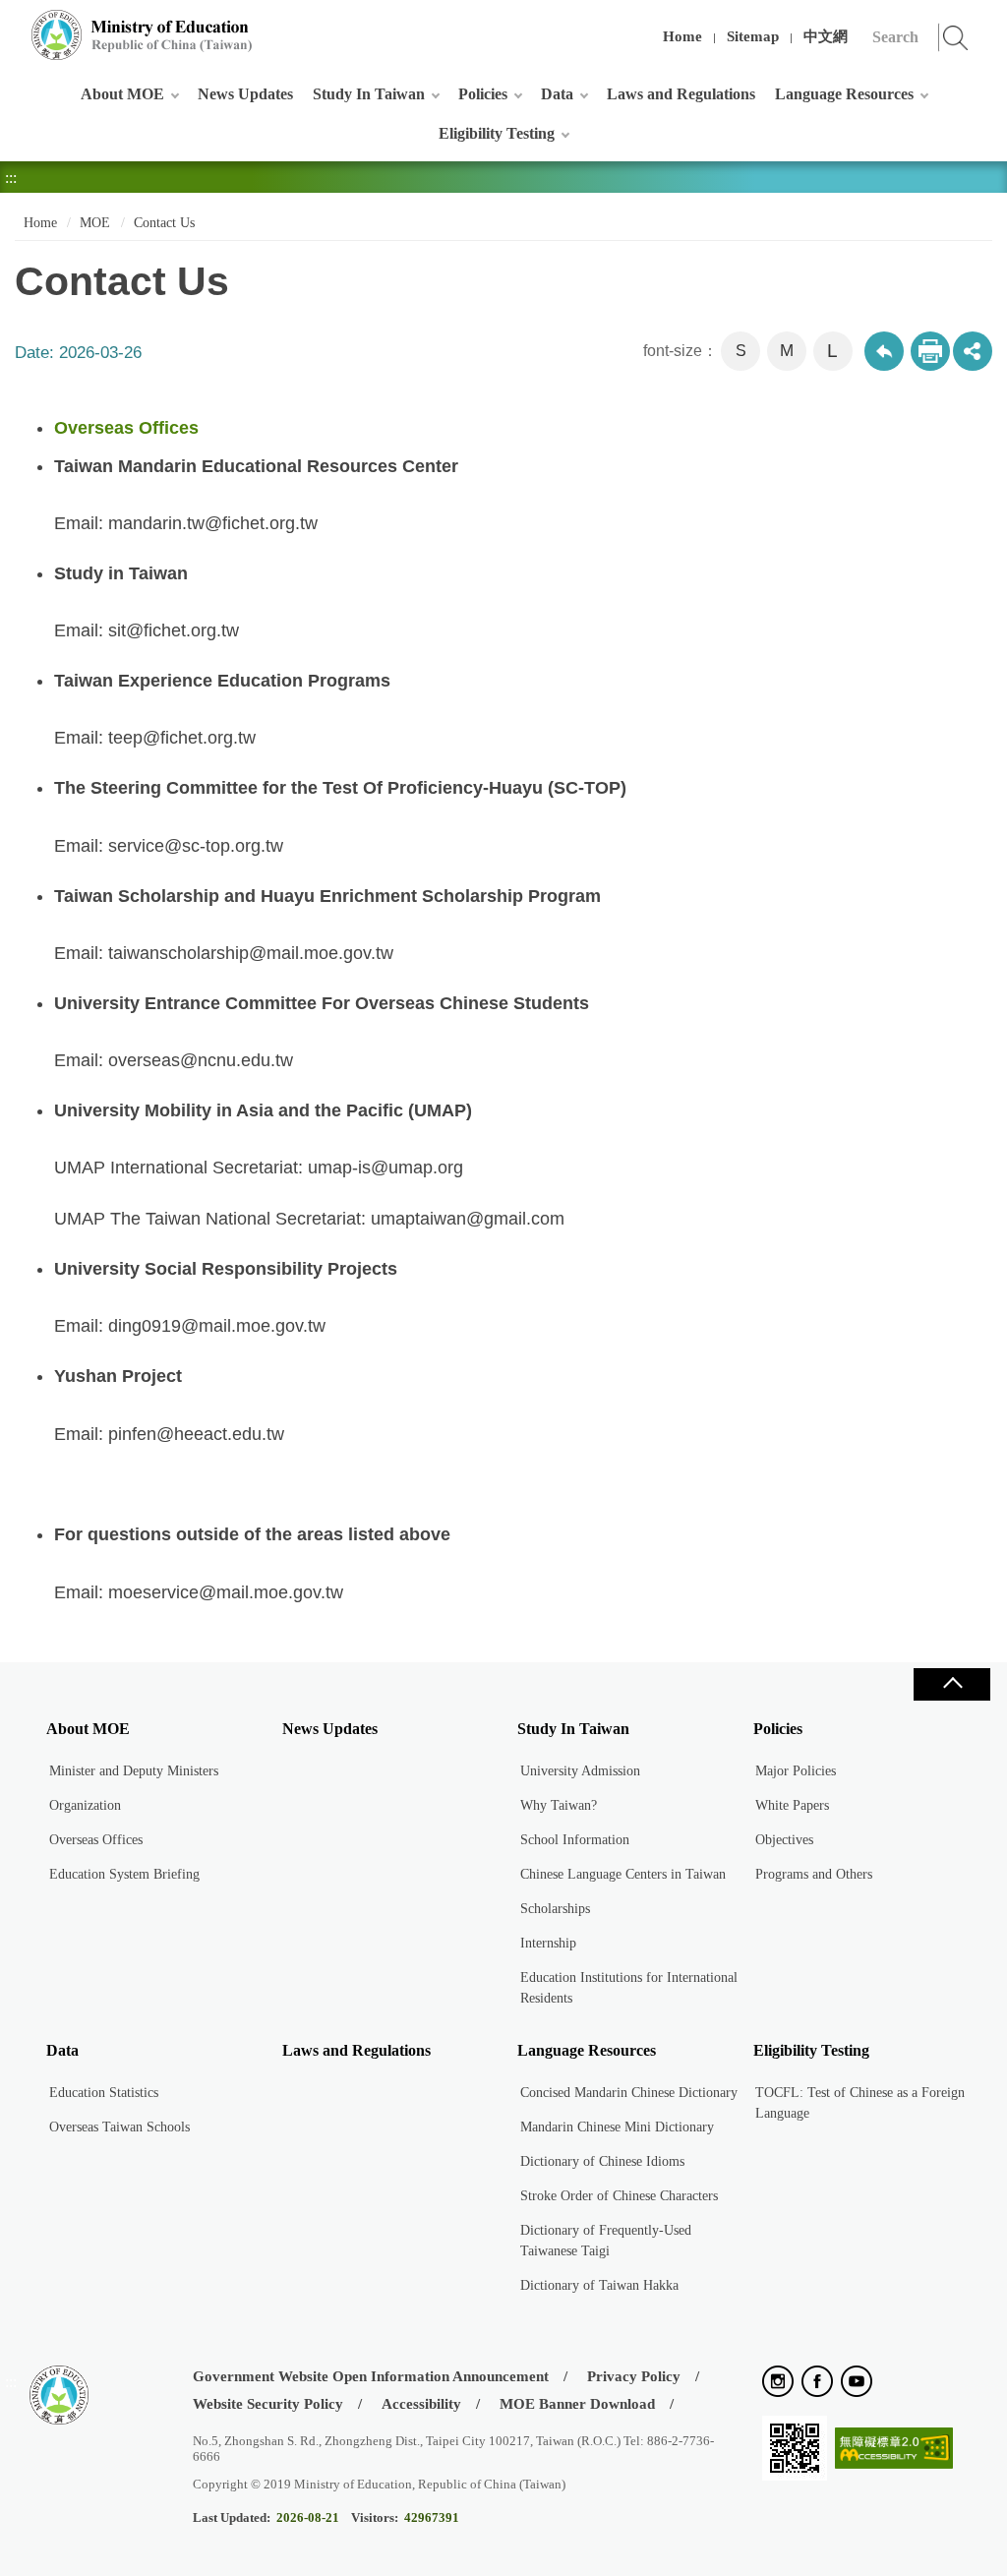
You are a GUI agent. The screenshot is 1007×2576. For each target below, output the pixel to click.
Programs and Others (814, 1874)
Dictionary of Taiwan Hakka (599, 2285)
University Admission (580, 1771)
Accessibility (421, 2404)
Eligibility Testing (497, 133)
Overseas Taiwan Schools (119, 2127)
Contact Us (164, 223)
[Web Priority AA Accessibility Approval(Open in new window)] (894, 2450)
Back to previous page (884, 351)
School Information (575, 1840)
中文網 (826, 36)
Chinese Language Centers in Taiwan (623, 1874)
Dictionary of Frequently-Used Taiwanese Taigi (606, 2241)
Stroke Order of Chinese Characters (619, 2196)
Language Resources (844, 94)
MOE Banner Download (577, 2404)
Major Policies (796, 1771)
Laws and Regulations (681, 94)
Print (930, 351)
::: (11, 24)
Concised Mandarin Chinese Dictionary (629, 2093)
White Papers (792, 1805)
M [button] (787, 351)
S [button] (741, 351)
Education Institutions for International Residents (629, 1988)
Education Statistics (104, 2093)
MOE (95, 223)
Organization (85, 1805)
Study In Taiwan (369, 94)
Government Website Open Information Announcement (371, 2376)
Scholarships (555, 1909)
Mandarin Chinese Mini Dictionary (617, 2127)
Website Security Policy (268, 2404)
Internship (548, 1943)
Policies (483, 94)
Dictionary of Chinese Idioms (602, 2161)
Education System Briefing (124, 1874)
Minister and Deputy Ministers (134, 1771)
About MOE (122, 94)
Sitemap (753, 36)
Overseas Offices (96, 1840)
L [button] (832, 351)
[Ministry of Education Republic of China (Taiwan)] (143, 35)
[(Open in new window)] (778, 2383)
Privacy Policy (634, 2376)
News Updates (245, 94)
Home (682, 36)
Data (557, 94)
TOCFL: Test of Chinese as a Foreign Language (860, 2103)
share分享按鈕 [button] (973, 351)
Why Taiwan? (559, 1805)
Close (952, 1684)
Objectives (784, 1840)
